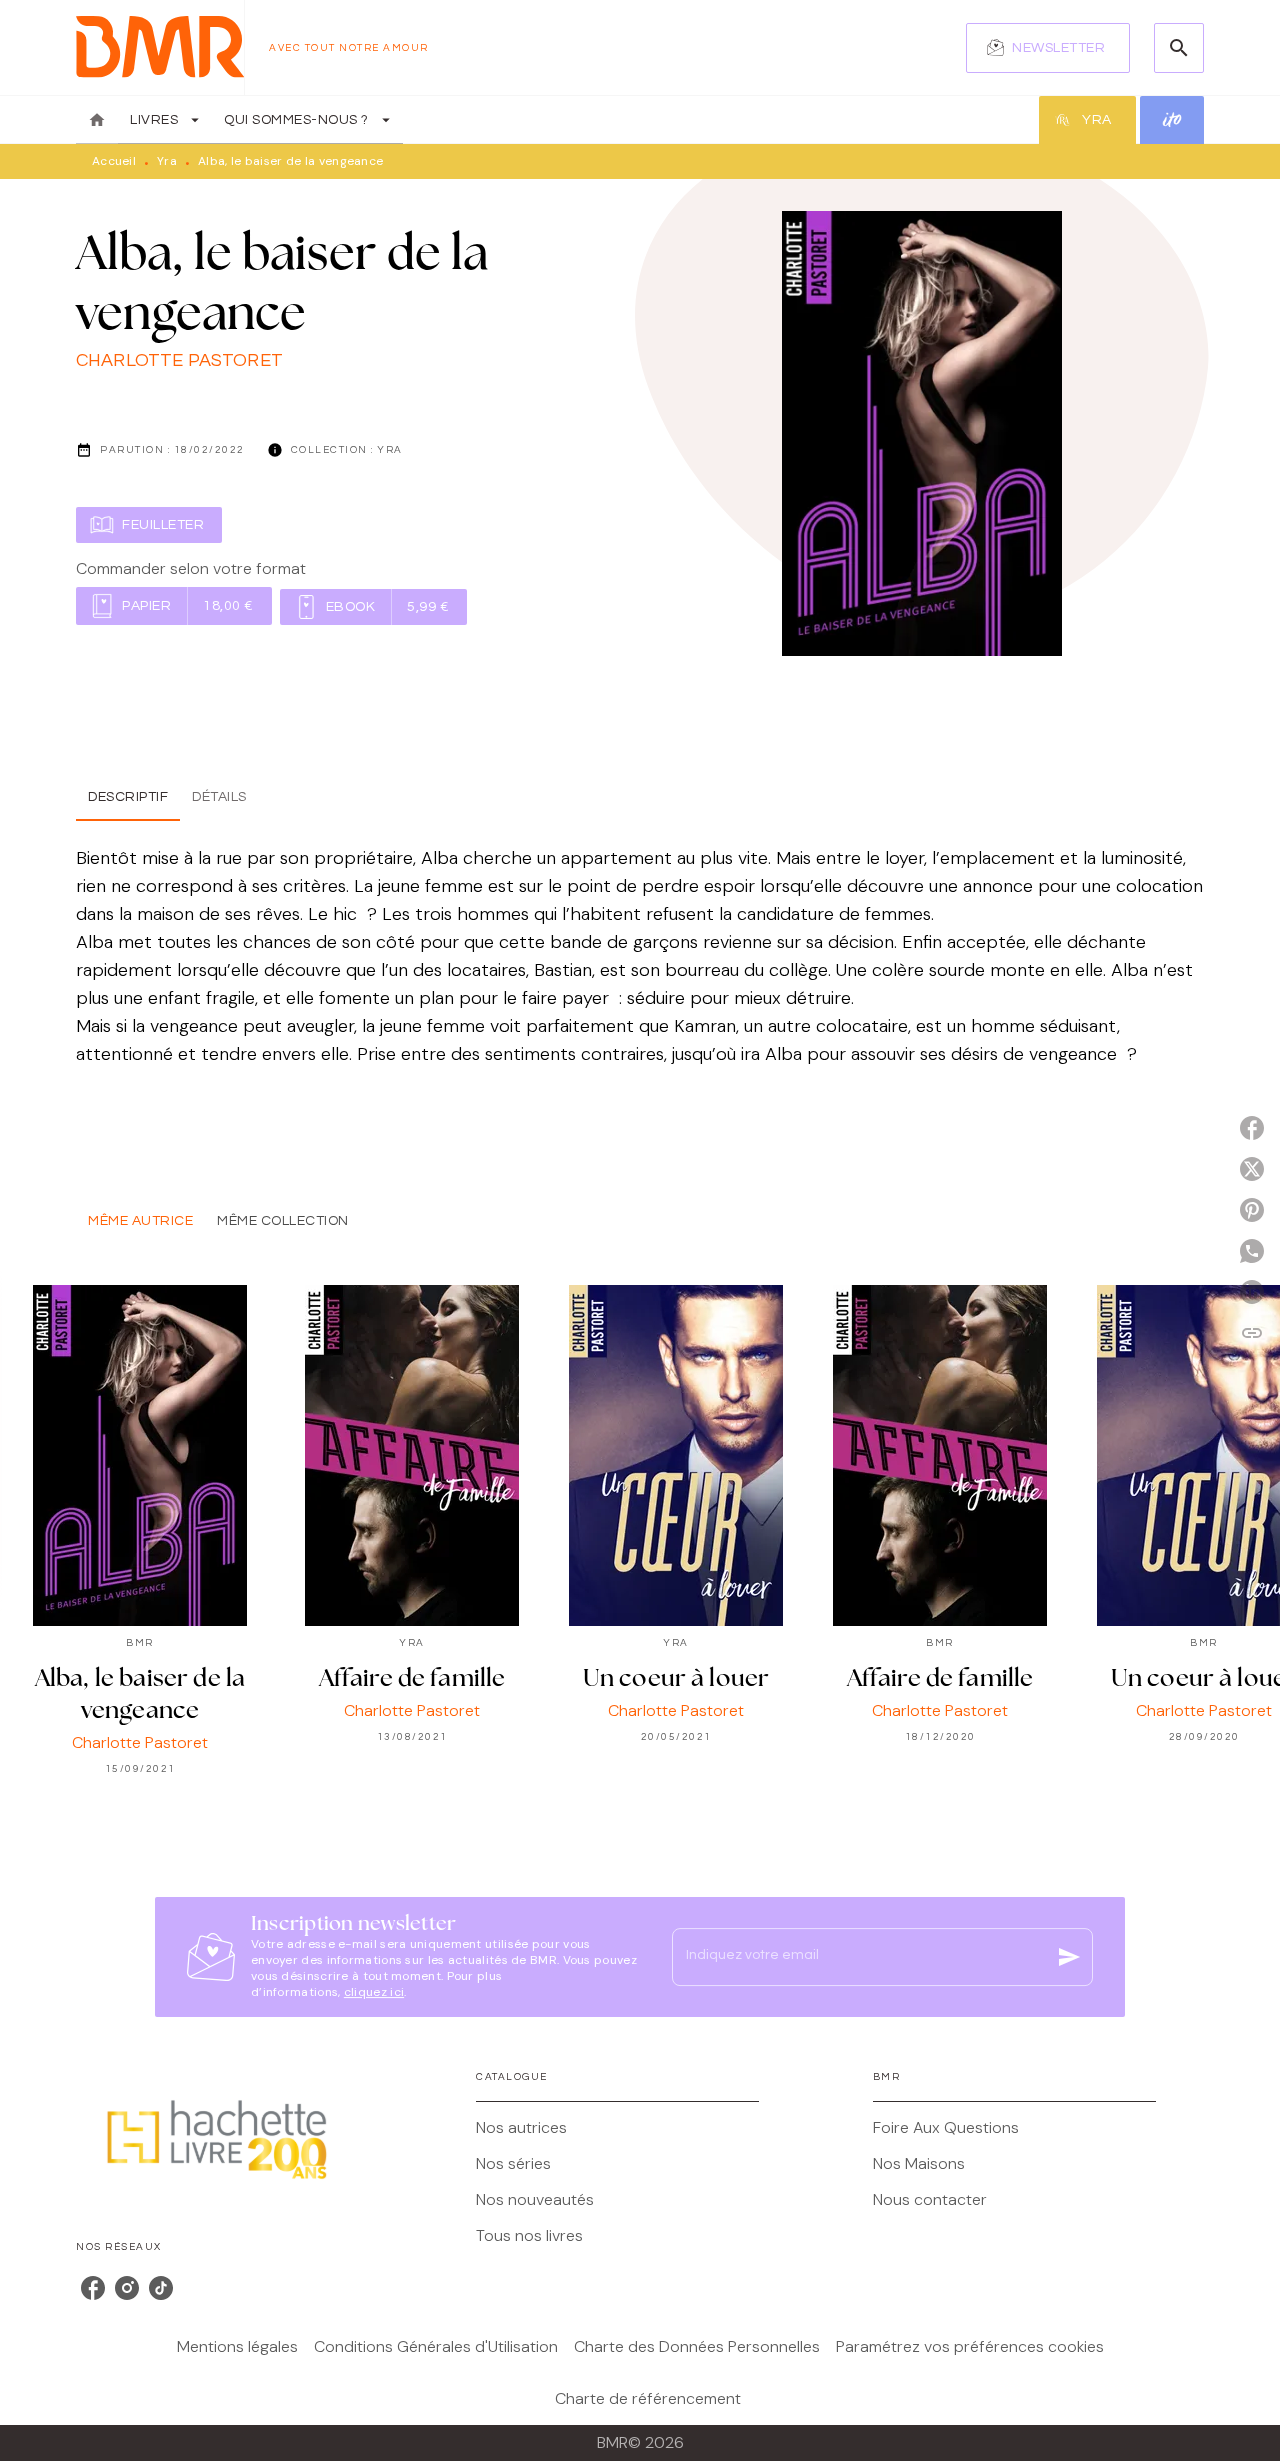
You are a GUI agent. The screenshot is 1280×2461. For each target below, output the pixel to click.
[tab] (97, 120)
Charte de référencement (648, 2398)
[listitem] (93, 2288)
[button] (1048, 48)
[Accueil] (160, 47)
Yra (167, 161)
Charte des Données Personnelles (697, 2346)
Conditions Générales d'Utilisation (436, 2346)
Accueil (114, 161)
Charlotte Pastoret (179, 360)
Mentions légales (237, 2346)
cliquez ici (374, 1992)
